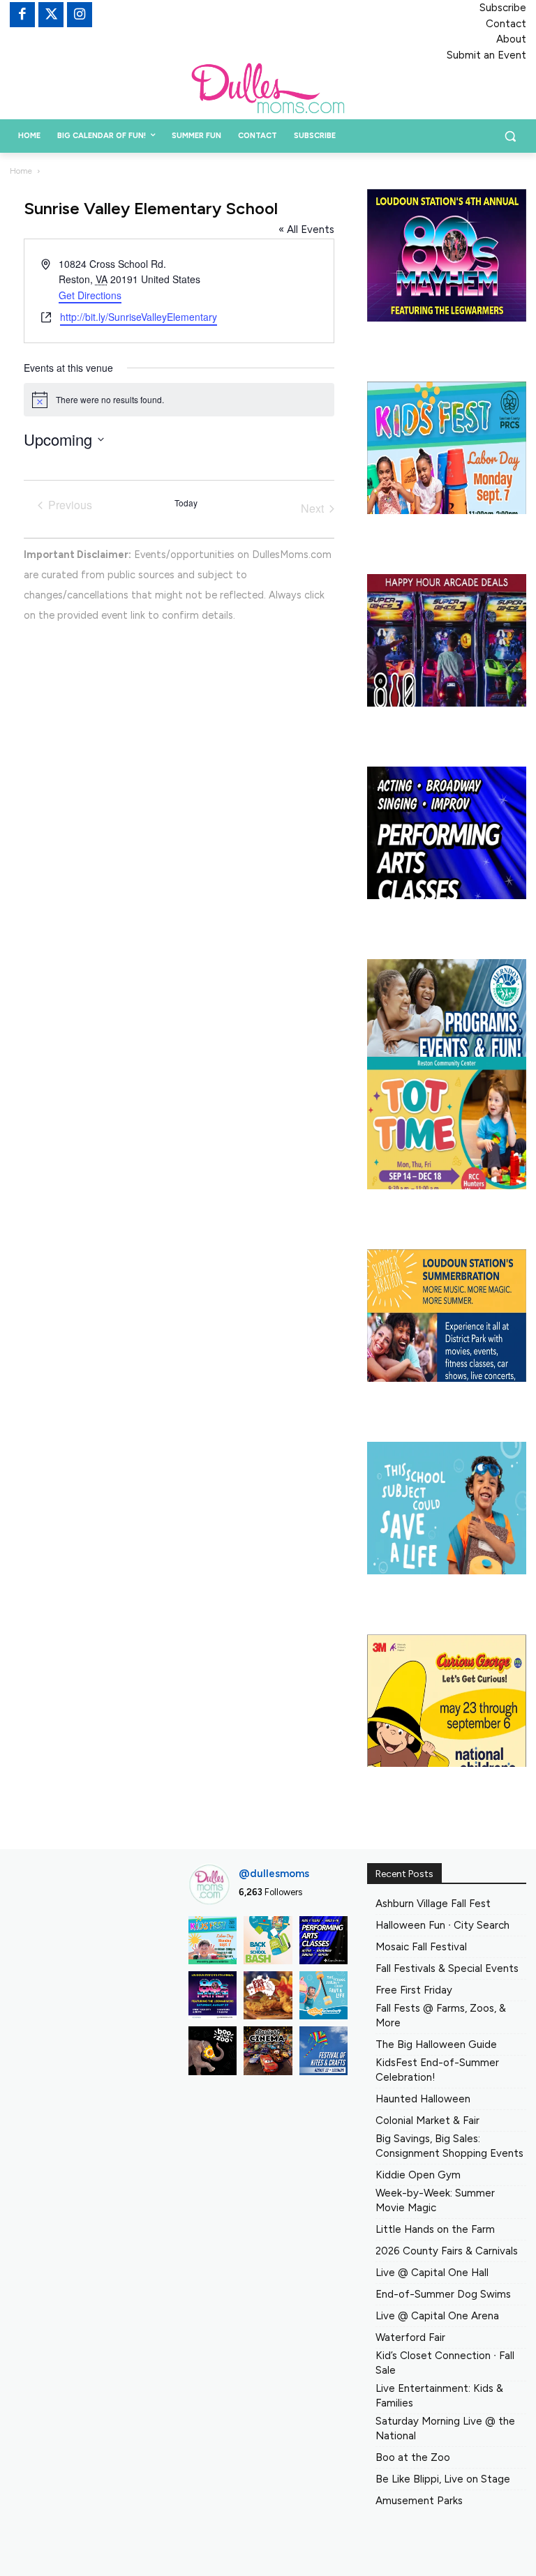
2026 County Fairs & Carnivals (447, 2251)
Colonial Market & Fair (427, 2121)
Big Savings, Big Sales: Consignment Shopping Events (449, 2146)
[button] (510, 136)
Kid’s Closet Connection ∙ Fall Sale (445, 2363)
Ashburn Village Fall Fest (433, 1904)
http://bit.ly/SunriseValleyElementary (139, 317)
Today (186, 503)
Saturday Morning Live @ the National (445, 2428)
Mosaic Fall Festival (421, 1947)
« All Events (306, 229)
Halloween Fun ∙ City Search (442, 1925)
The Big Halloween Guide (436, 2044)
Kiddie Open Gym (418, 2175)
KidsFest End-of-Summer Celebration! (437, 2070)
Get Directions (90, 295)
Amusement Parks (419, 2501)
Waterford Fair (410, 2337)
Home (21, 171)
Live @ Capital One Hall (432, 2273)
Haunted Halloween (423, 2099)
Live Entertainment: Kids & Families (439, 2396)
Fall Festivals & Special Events (447, 1968)
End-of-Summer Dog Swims (443, 2294)
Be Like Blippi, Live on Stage (443, 2479)
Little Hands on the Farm (435, 2229)
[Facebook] (22, 15)
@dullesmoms (274, 1874)
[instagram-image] (213, 1940)
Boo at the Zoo (413, 2457)
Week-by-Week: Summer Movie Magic (435, 2200)
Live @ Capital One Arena (437, 2316)
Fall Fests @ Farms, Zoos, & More (441, 2016)
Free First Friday (414, 1990)
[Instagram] (80, 15)
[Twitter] (51, 15)
